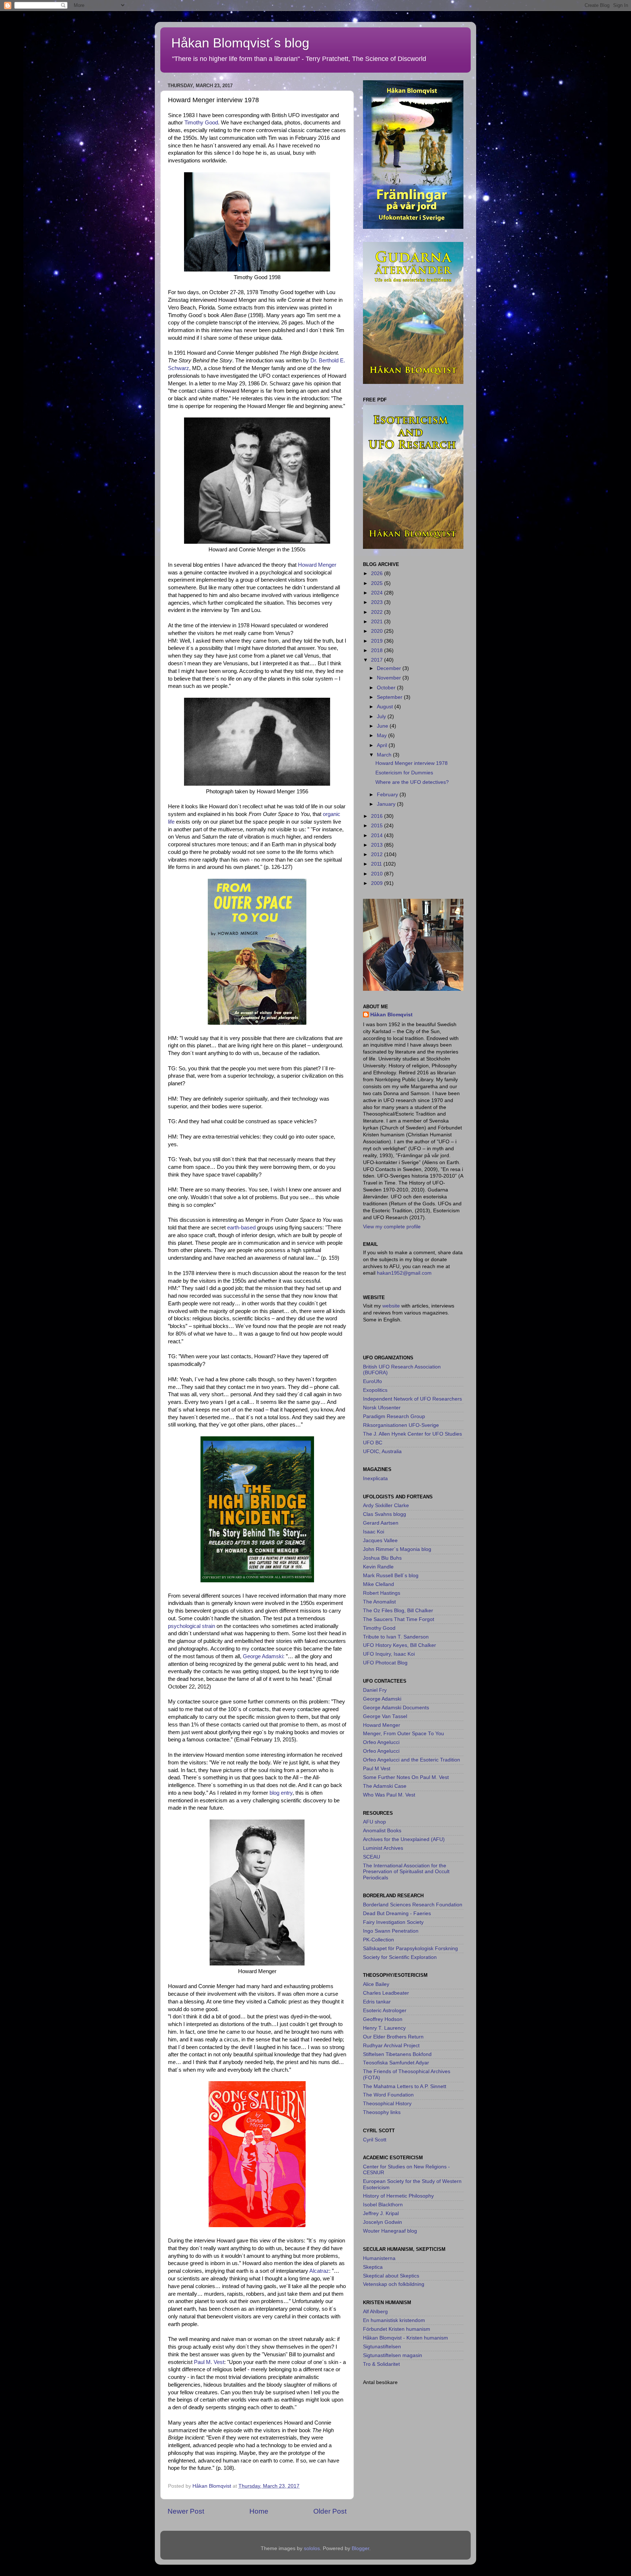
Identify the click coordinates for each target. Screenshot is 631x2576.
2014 (378, 835)
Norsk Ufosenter (382, 1408)
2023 (378, 602)
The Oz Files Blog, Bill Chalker (398, 1611)
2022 (378, 612)
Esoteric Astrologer (385, 2011)
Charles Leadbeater (386, 1993)
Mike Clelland (378, 1584)
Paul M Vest (377, 1769)
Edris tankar (377, 2002)
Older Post (330, 2511)
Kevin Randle (378, 1567)
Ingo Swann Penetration (391, 1931)
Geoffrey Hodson (383, 2019)
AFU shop (374, 1822)
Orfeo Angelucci (381, 1742)
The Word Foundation (388, 2095)
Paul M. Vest (208, 2362)
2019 (378, 641)
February (388, 795)
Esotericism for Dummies (404, 773)
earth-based (241, 1228)
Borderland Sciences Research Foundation (413, 1905)
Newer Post (186, 2511)
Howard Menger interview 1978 (412, 763)
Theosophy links (382, 2112)
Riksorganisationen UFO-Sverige (401, 1425)
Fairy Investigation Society (393, 1922)
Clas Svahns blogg (385, 1514)
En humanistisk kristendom (394, 2320)
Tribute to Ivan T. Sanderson (396, 1637)
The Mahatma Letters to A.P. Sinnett (405, 2086)
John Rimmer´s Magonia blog (397, 1549)
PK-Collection (378, 1940)
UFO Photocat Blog (385, 1663)
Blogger (360, 2548)
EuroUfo (372, 1381)
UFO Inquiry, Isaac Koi (389, 1654)
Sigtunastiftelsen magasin (393, 2355)
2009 (378, 883)
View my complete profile (392, 1227)
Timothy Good (201, 123)
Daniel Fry (375, 1690)
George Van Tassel (385, 1716)
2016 (378, 816)
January (387, 804)
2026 (378, 573)
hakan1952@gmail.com (404, 1273)
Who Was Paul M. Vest (389, 1795)
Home (259, 2511)
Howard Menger (317, 565)
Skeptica (373, 2267)
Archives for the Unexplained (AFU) (404, 1839)
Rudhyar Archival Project (391, 2046)
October (387, 688)
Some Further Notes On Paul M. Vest (406, 1777)
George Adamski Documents (396, 1708)
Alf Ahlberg (375, 2312)
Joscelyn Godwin (383, 2222)
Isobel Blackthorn (383, 2205)
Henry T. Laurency (384, 2028)
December (390, 668)
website (392, 1306)
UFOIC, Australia (382, 1451)
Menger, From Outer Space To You (404, 1734)
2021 (378, 622)
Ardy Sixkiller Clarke (386, 1505)
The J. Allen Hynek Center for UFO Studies (412, 1434)
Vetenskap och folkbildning (394, 2284)
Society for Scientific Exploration (400, 1957)
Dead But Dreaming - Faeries (397, 1913)
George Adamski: (264, 1656)
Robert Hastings (382, 1593)
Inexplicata (375, 1478)
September (390, 697)
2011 (377, 864)
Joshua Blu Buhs (382, 1558)
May (383, 736)
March (385, 755)
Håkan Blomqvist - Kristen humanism (406, 2338)
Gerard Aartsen (381, 1523)
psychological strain (192, 1626)
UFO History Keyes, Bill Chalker (399, 1645)
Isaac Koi (374, 1532)
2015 (378, 826)
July (382, 717)
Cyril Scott (375, 2140)
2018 (378, 650)
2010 (378, 874)
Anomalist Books (382, 1831)
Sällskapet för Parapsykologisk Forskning (410, 1949)
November (390, 678)
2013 (378, 845)
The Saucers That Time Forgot (399, 1619)
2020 (378, 631)
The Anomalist (379, 1602)
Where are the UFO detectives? (412, 782)
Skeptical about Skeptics (391, 2276)
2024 (378, 593)
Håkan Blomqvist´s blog (240, 43)
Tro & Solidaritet (381, 2364)
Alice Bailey (376, 1984)
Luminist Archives (383, 1848)
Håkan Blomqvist (391, 1015)
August (386, 707)
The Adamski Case (385, 1786)
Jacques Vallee (380, 1541)
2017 (378, 660)
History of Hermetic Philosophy (398, 2196)
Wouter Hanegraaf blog (390, 2231)
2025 (378, 583)
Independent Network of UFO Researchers (412, 1399)
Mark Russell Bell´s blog (391, 1576)
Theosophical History (387, 2104)
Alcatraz (319, 2271)
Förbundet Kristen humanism (397, 2329)
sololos (312, 2548)
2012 (378, 854)
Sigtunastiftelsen (382, 2347)
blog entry (281, 1793)
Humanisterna (379, 2258)
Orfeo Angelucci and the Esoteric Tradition (412, 1760)
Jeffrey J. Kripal (381, 2213)
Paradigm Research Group (394, 1416)
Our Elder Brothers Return (393, 2037)
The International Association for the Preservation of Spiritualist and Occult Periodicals (406, 1872)
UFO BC (373, 1443)
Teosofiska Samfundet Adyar (396, 2063)
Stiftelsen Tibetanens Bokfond (397, 2054)
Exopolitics (375, 1390)
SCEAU (372, 1857)
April (383, 745)
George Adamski (382, 1699)
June (383, 726)
